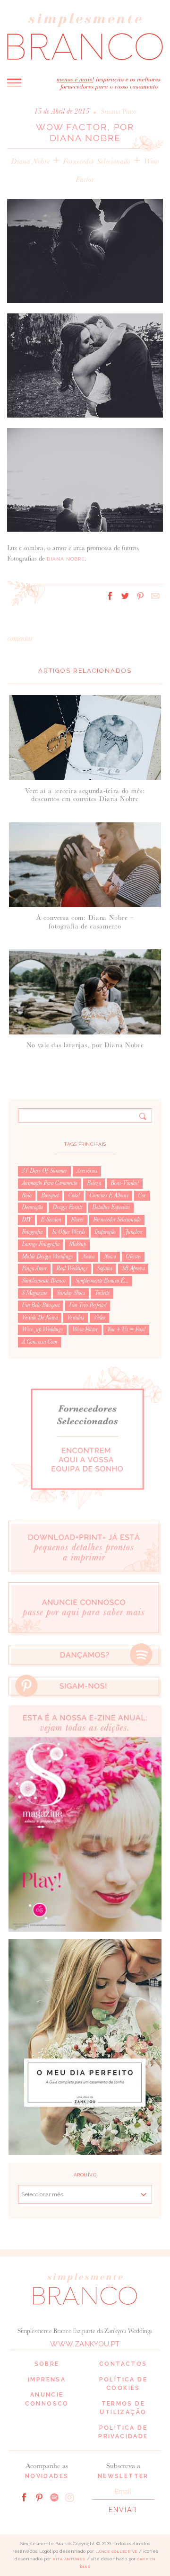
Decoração (32, 1207)
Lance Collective (116, 2552)
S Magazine (34, 1293)
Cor (142, 1195)
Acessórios (87, 1171)
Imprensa (47, 2380)
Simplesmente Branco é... (102, 1281)
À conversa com (39, 1342)
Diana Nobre (30, 161)
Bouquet (50, 1195)
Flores (77, 1220)
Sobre (47, 2364)
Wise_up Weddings (42, 1329)
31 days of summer (44, 1171)
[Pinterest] (39, 2497)
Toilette (102, 1293)
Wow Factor (85, 1329)
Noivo (110, 1257)
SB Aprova (133, 1268)
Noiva (88, 1257)
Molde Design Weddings (47, 1257)
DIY (26, 1220)
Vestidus (76, 1318)
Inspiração (105, 1232)
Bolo (27, 1195)
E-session (51, 1220)
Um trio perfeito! (88, 1305)
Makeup (77, 1244)
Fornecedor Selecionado (97, 161)
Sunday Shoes (71, 1293)
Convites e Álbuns (109, 1195)
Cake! (74, 1195)
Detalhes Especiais (111, 1207)
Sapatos (105, 1268)
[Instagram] (69, 2497)
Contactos (123, 2364)
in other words (68, 1232)
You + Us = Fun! (126, 1329)
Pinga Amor (34, 1268)
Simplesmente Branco (44, 1281)
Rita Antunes (69, 2559)
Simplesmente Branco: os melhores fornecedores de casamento (85, 36)
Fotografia (32, 1232)
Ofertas (133, 1257)
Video (99, 1318)
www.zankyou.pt (85, 2344)
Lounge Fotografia (41, 1244)
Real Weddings (72, 1268)
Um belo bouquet (41, 1305)
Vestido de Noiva (40, 1318)
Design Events (68, 1207)
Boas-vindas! (125, 1183)
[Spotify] (54, 2497)
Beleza (94, 1183)
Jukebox (134, 1232)
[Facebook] (24, 2497)
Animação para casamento (50, 1183)
